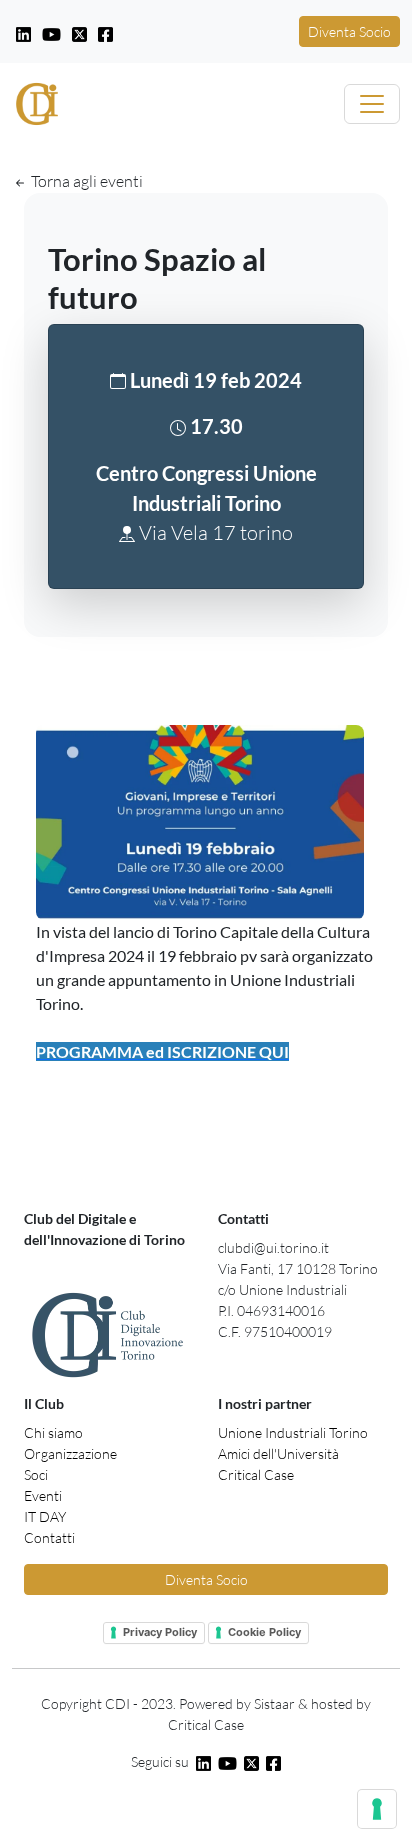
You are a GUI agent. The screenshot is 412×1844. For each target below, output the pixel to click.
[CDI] (37, 104)
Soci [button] (36, 1474)
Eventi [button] (43, 1495)
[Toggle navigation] (372, 104)
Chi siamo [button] (53, 1432)
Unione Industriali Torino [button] (293, 1432)
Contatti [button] (49, 1537)
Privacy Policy (160, 1632)
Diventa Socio (349, 31)
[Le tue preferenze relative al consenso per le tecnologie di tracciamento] (377, 1809)
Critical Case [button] (256, 1474)
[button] (25, 31)
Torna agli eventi (85, 181)
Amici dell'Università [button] (278, 1453)
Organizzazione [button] (70, 1453)
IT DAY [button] (45, 1516)
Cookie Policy (264, 1632)
